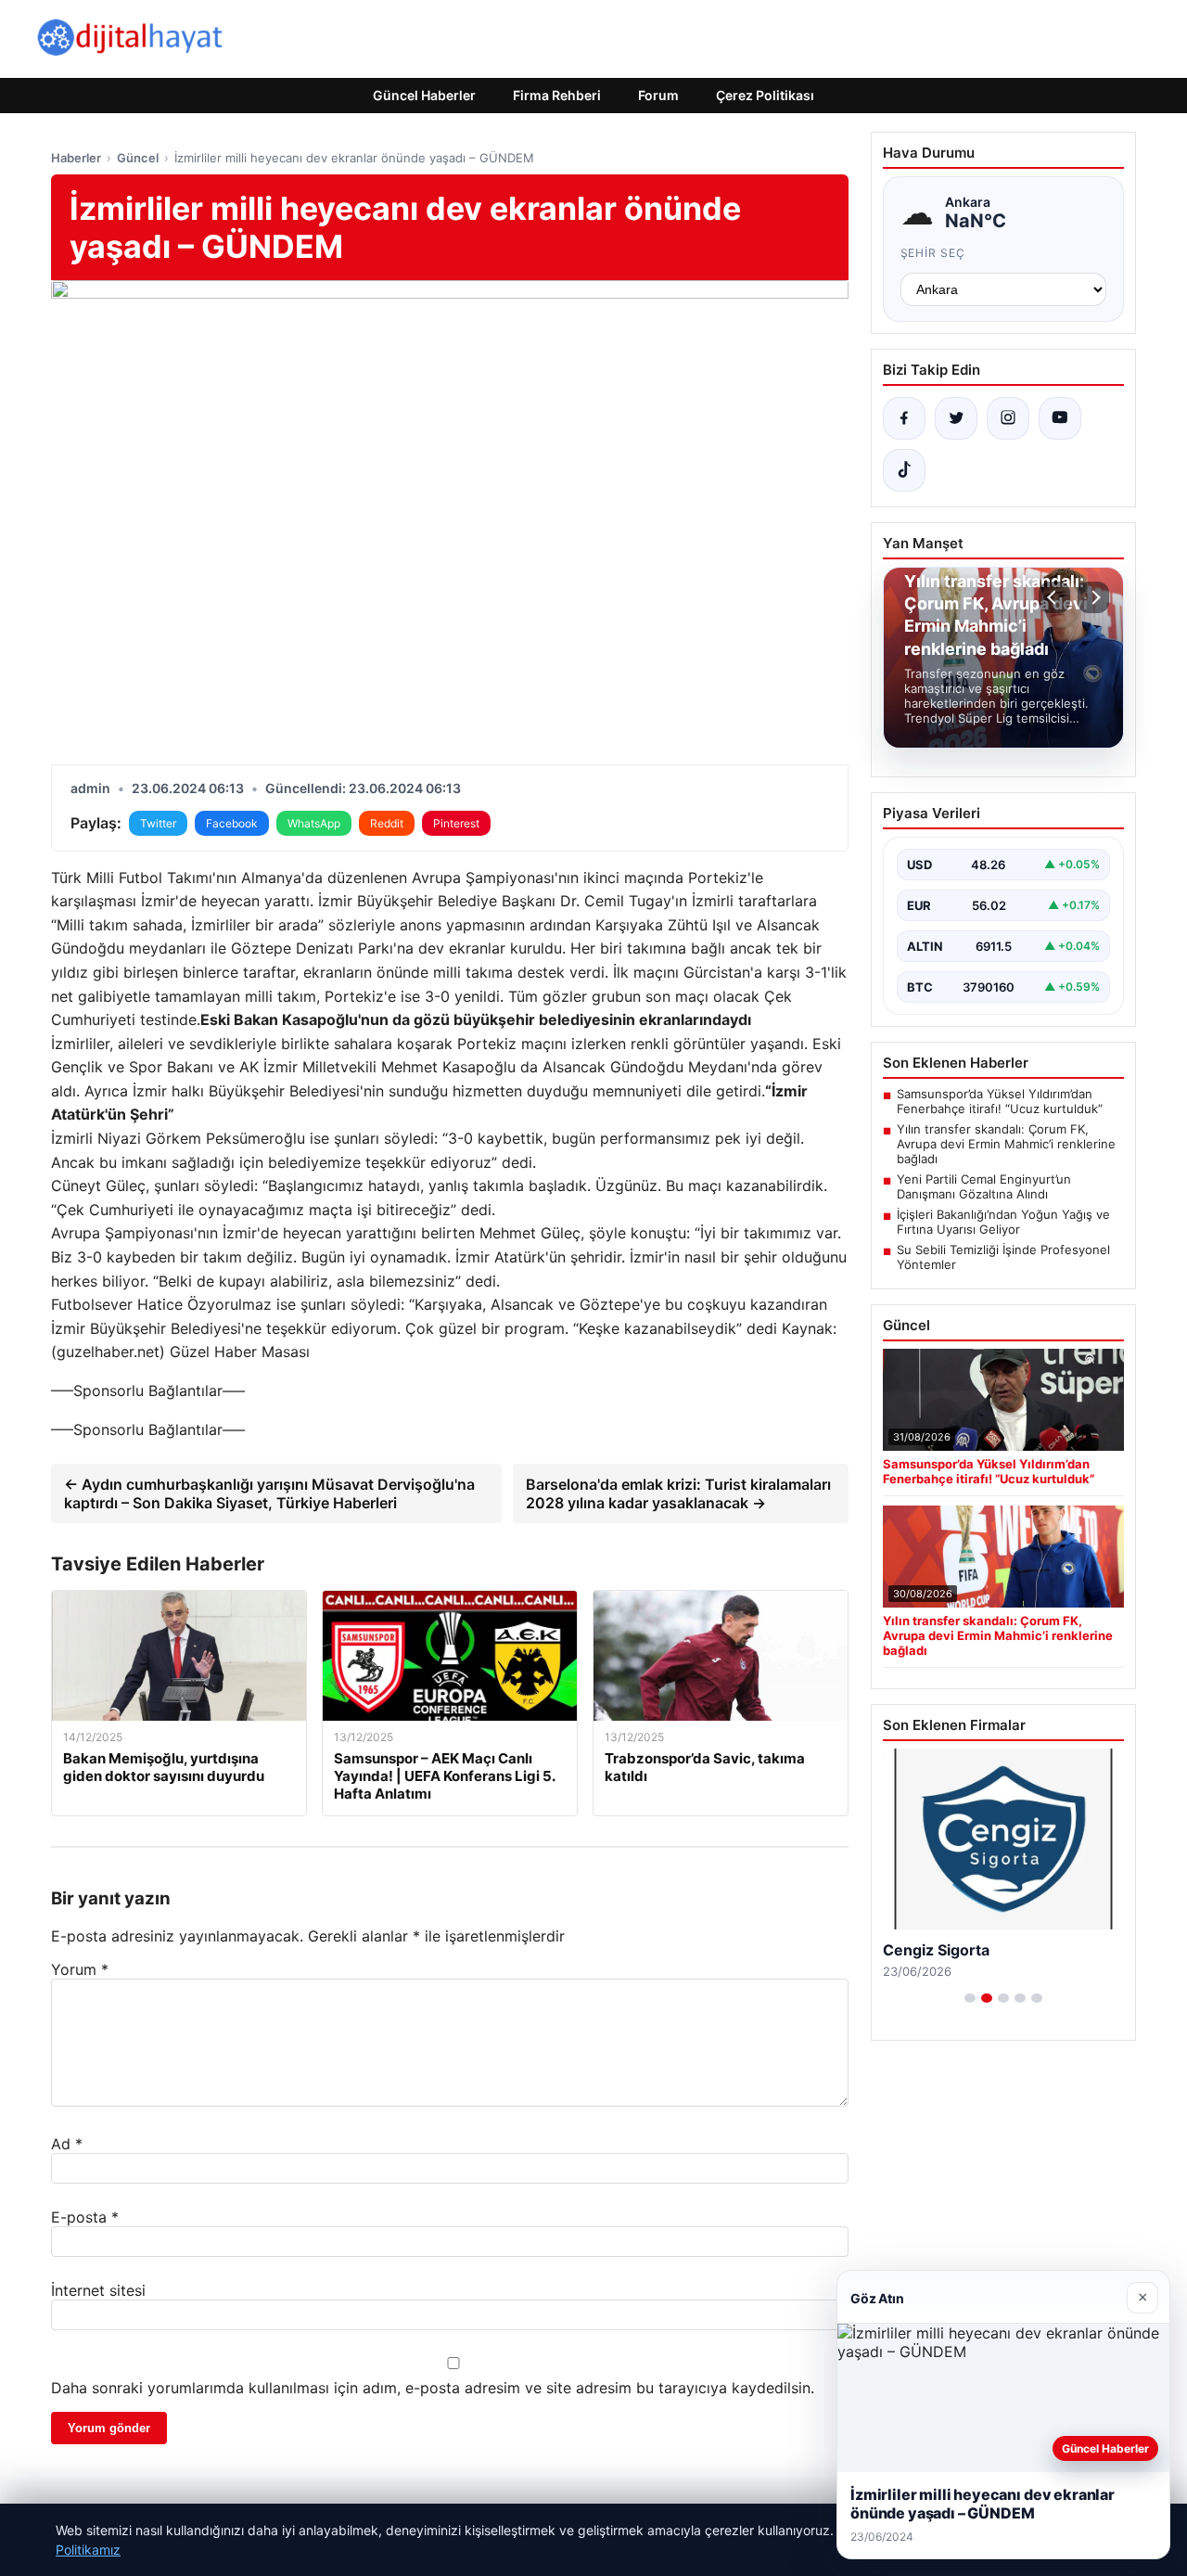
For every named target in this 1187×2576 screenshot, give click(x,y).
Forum (658, 95)
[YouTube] (1060, 418)
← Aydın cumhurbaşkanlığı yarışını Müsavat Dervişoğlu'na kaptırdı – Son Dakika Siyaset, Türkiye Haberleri (269, 1493)
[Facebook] (904, 418)
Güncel (138, 158)
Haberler (76, 158)
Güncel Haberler (424, 95)
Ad (67, 2144)
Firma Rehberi (557, 95)
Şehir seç (933, 253)
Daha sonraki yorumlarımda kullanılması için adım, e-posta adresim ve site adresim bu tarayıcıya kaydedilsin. (433, 2388)
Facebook (232, 823)
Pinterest (456, 823)
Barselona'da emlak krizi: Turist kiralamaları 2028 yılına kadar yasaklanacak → (678, 1493)
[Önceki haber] (1054, 597)
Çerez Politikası (765, 95)
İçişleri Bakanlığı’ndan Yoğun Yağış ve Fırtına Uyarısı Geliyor (1003, 1222)
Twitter (158, 823)
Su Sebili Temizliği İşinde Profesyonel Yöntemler (1003, 1257)
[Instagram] (1008, 418)
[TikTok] (904, 470)
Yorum (80, 1969)
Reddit (387, 823)
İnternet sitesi (98, 2290)
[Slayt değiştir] (970, 1998)
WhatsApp (314, 823)
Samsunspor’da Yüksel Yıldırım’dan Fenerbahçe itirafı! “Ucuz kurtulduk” (1000, 1101)
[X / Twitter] (956, 418)
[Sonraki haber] (1093, 597)
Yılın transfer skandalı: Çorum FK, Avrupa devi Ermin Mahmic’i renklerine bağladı (1006, 1144)
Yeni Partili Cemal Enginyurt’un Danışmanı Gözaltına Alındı (984, 1186)
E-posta (85, 2217)
